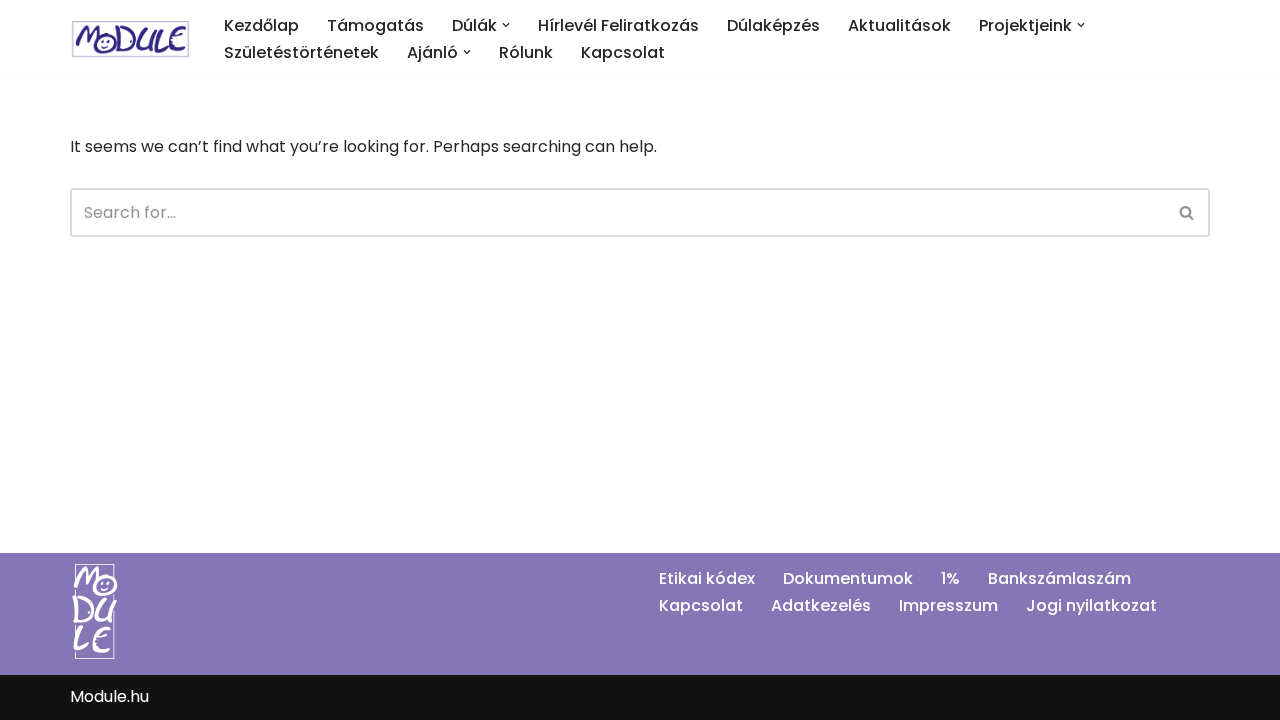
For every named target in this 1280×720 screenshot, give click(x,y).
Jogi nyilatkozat (1091, 605)
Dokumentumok (848, 578)
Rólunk (526, 52)
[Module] (130, 38)
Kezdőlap (261, 25)
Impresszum (948, 605)
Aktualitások (899, 25)
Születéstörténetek (301, 52)
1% (950, 578)
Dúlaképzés (773, 25)
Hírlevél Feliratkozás (618, 25)
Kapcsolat (623, 52)
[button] (506, 25)
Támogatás (375, 25)
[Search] (1187, 212)
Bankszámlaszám (1059, 578)
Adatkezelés (821, 605)
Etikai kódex (707, 578)
